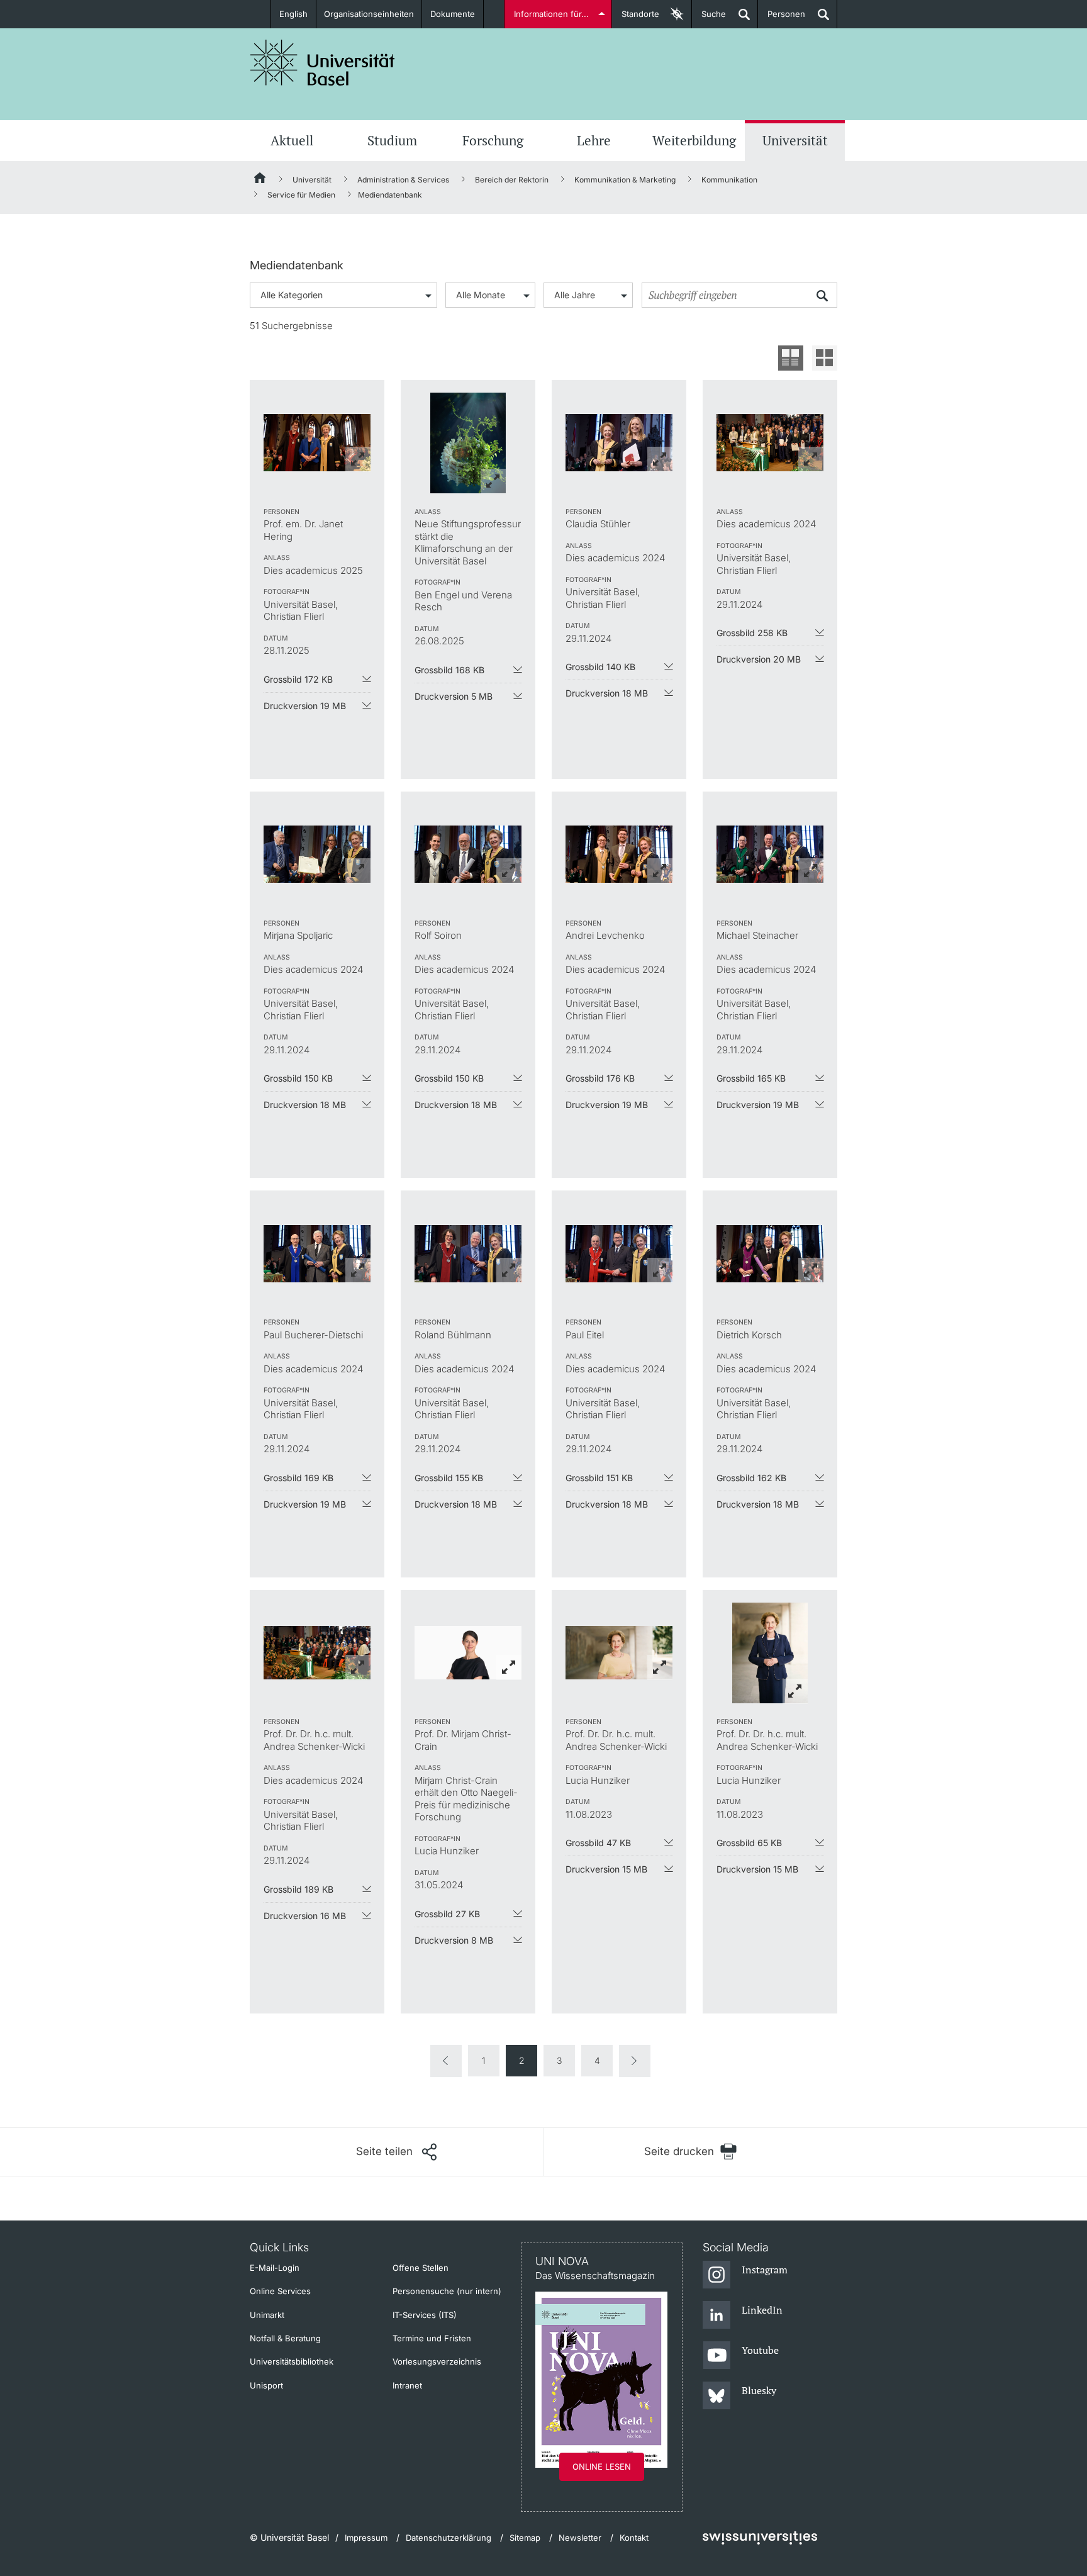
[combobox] (343, 295)
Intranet (407, 2385)
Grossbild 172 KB (298, 679)
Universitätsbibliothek (292, 2361)
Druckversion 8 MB (454, 1940)
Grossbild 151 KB (599, 1478)
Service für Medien (301, 195)
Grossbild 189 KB (298, 1889)
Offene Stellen (421, 2268)
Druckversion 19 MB (305, 706)
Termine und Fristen (432, 2338)
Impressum (366, 2538)
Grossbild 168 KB (449, 670)
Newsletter (580, 2538)
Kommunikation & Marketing (625, 180)
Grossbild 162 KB (751, 1478)
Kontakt (634, 2538)
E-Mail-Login (275, 2268)
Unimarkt (267, 2315)
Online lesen (602, 2467)
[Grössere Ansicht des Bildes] (317, 443)
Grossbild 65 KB (749, 1843)
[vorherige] (446, 2061)
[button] (396, 2152)
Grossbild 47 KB (598, 1843)
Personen (782, 19)
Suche (709, 19)
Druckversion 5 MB (454, 696)
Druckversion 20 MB (759, 659)
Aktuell (292, 140)
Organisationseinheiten (369, 14)
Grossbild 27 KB (447, 1914)
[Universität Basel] (323, 63)
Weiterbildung (694, 140)
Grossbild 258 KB (752, 633)
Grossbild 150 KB (298, 1078)
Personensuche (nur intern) (447, 2291)
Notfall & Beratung (285, 2338)
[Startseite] (260, 180)
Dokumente (453, 14)
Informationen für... (551, 14)
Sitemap (525, 2538)
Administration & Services (403, 180)
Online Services (280, 2291)
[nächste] (635, 2061)
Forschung (493, 140)
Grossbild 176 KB (600, 1078)
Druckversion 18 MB (607, 693)
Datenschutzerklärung (449, 2538)
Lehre (594, 140)
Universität (795, 140)
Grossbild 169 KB (298, 1478)
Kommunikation (729, 180)
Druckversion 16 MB (305, 1916)
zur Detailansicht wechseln (791, 358)
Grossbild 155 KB (449, 1478)
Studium (392, 140)
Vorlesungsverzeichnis (437, 2361)
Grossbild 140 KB (600, 667)
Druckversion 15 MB (606, 1869)
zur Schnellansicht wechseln (825, 358)
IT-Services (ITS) (425, 2315)
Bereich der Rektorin (512, 180)
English (293, 14)
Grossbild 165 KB (751, 1078)
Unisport (266, 2385)
